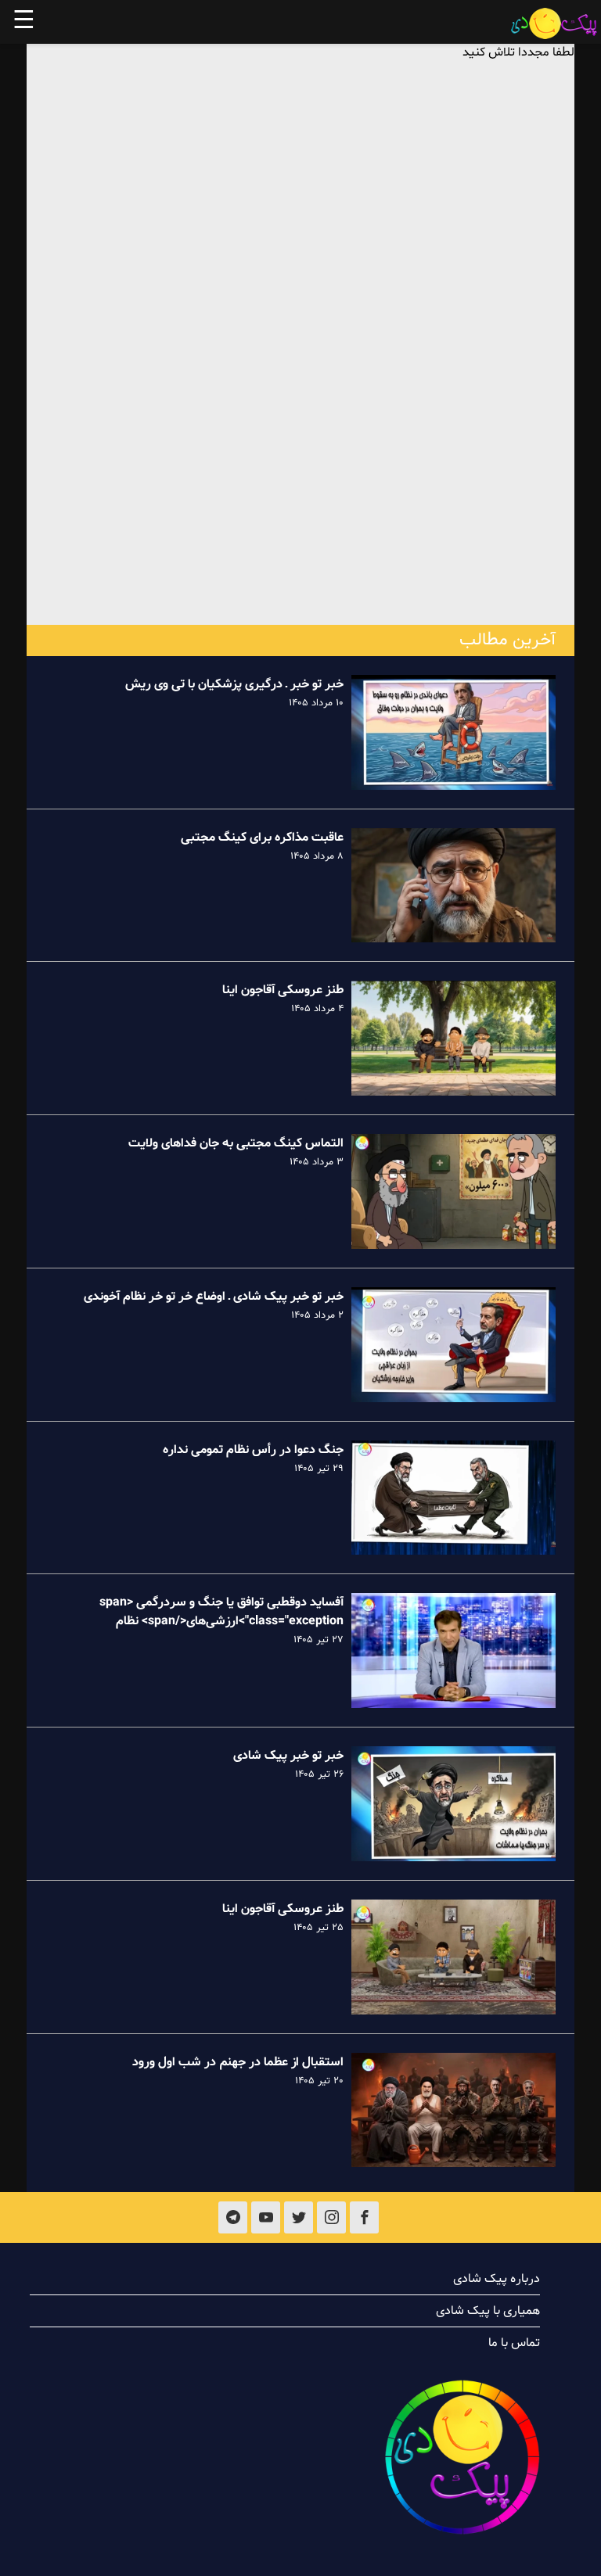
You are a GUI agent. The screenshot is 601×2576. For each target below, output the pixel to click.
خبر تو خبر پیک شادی (288, 1756)
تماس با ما (514, 2343)
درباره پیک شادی (497, 2279)
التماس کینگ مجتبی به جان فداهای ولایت (236, 1143)
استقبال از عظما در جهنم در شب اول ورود (238, 2062)
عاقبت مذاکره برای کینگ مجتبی (262, 838)
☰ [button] (24, 22)
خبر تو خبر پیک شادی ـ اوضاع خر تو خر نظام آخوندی (214, 1297)
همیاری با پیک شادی (488, 2311)
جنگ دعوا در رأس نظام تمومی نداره (253, 1450)
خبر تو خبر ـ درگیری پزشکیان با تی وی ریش (234, 684)
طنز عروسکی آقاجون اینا (283, 990)
